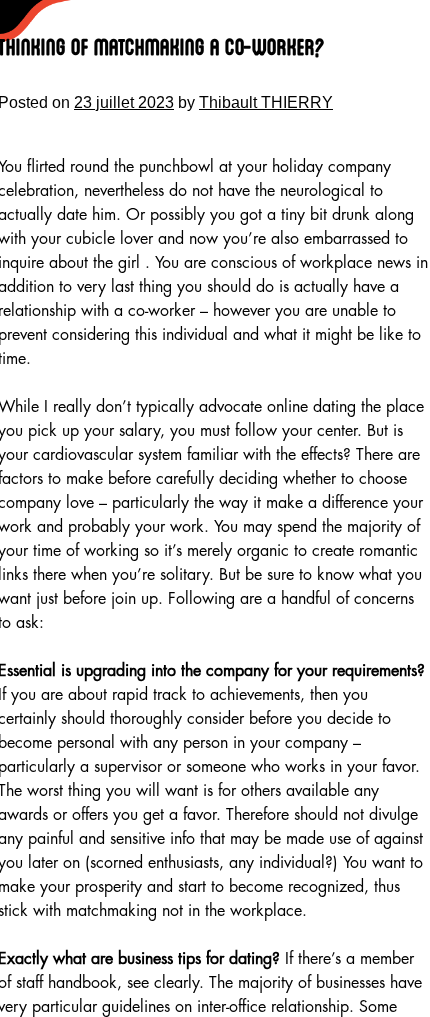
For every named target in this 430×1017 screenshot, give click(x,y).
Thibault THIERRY (266, 102)
